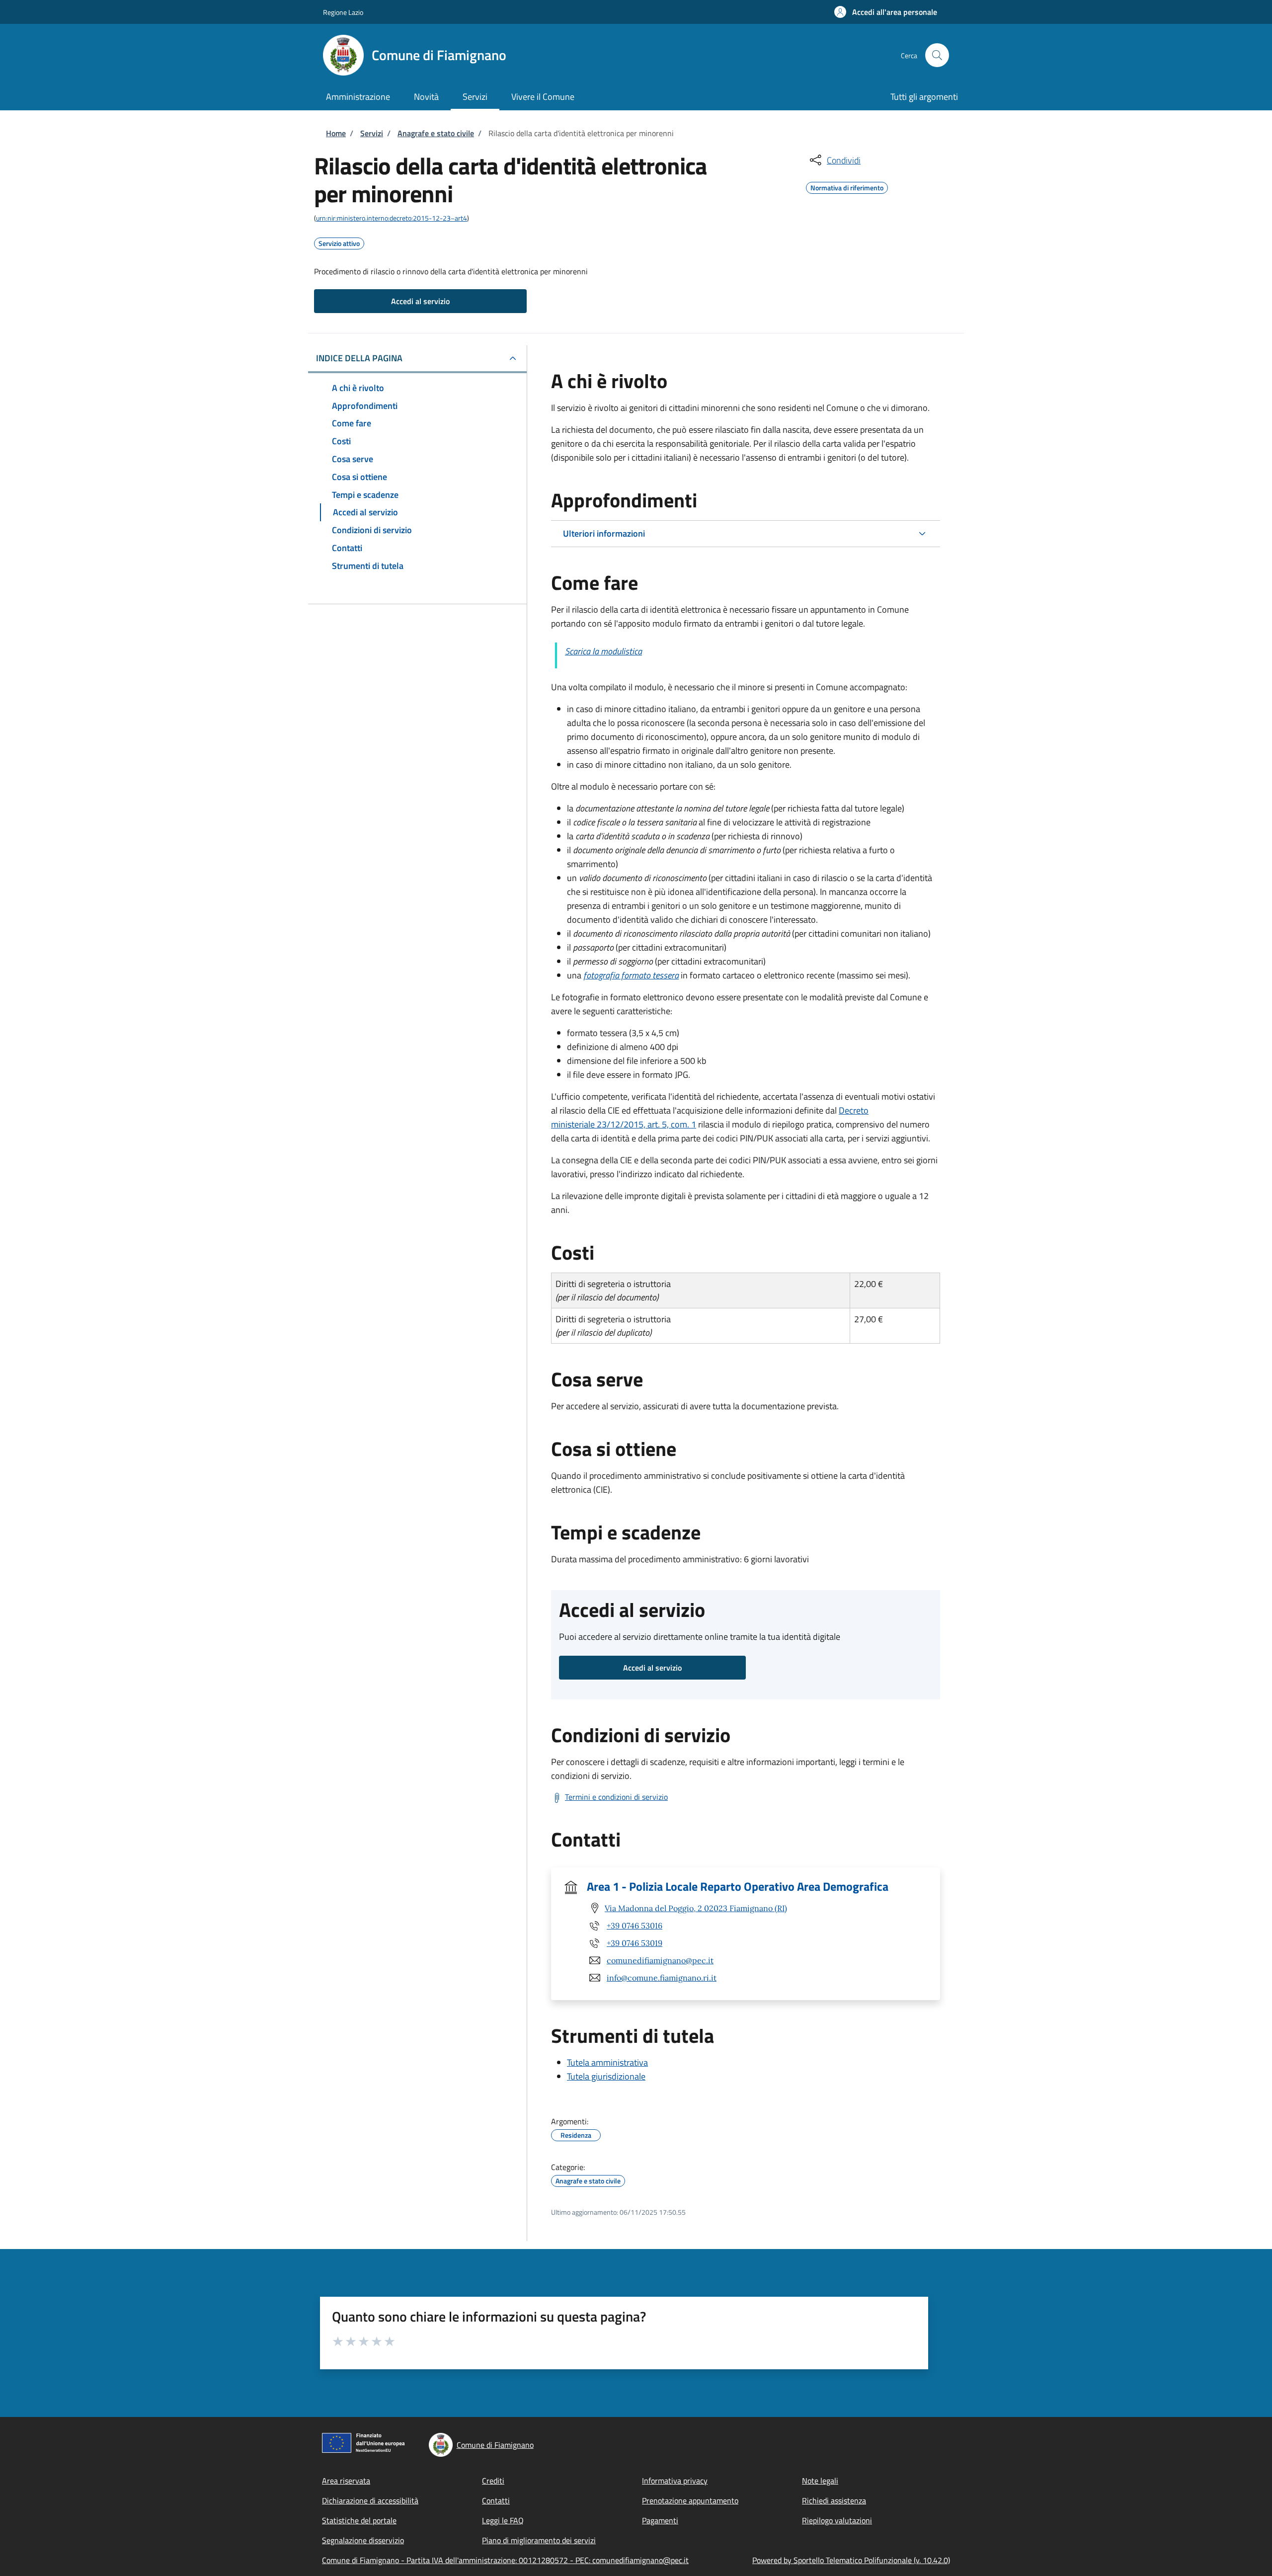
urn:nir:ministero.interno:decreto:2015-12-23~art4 (392, 218)
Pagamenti (660, 2520)
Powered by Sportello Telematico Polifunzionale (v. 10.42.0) (851, 2560)
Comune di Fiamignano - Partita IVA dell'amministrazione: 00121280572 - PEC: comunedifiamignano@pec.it (505, 2560)
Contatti (496, 2500)
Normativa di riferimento (847, 186)
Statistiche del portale (359, 2520)
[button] (886, 12)
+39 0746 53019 (635, 1943)
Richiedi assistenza (834, 2500)
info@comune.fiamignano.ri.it (662, 1978)
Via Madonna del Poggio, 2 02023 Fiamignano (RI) (696, 1908)
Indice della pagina (359, 358)
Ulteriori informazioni (604, 533)
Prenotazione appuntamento (690, 2500)
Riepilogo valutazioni (837, 2520)
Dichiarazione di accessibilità (370, 2500)
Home (336, 133)
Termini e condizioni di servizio (616, 1797)
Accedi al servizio (420, 301)
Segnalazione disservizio (363, 2540)
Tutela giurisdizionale (606, 2076)
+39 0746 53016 (635, 1926)
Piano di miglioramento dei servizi (539, 2540)
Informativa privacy (675, 2481)
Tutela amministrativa (607, 2062)
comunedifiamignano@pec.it (660, 1960)
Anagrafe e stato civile (436, 133)
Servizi (372, 133)
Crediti (493, 2481)
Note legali (820, 2481)
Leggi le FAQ (503, 2520)
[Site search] (937, 55)
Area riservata (346, 2481)
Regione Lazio (343, 12)
